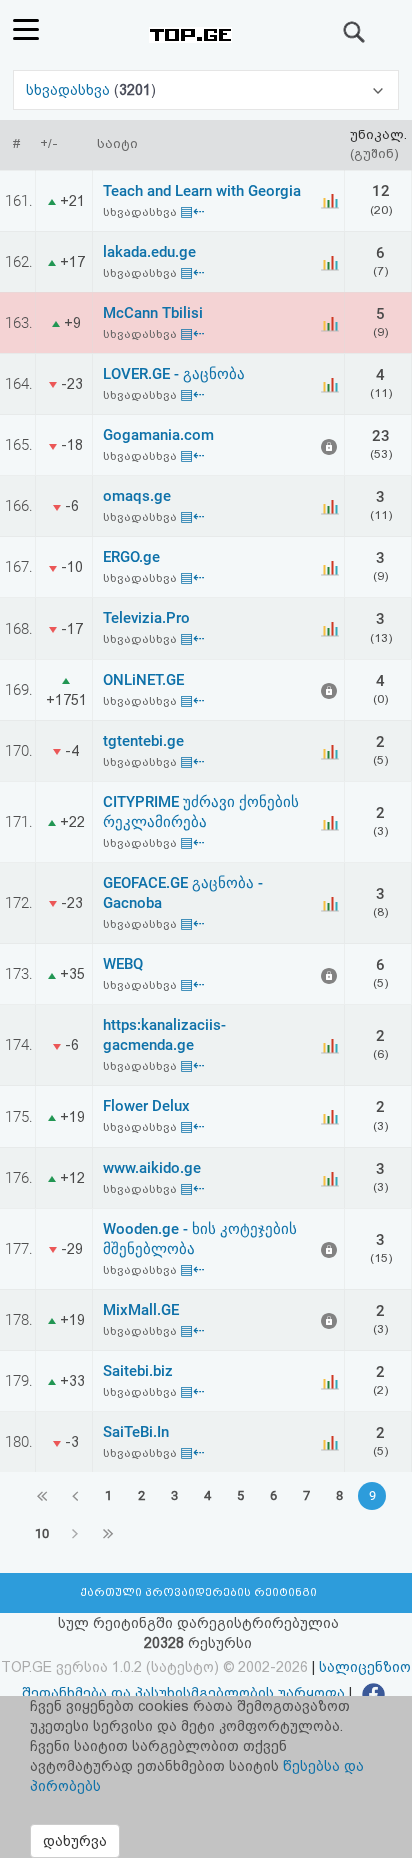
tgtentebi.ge (143, 741)
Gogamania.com (158, 435)
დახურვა (75, 1841)
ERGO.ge (131, 557)
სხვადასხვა (70, 90)
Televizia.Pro (146, 618)
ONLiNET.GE (143, 680)
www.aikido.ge (152, 1168)
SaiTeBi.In (136, 1432)
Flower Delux (146, 1106)
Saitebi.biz (138, 1371)
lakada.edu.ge (149, 252)
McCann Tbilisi (153, 313)
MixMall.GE (141, 1310)
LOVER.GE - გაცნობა (174, 374)
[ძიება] (355, 32)
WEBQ (123, 964)
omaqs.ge (137, 496)
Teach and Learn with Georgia (202, 191)
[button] (206, 90)
